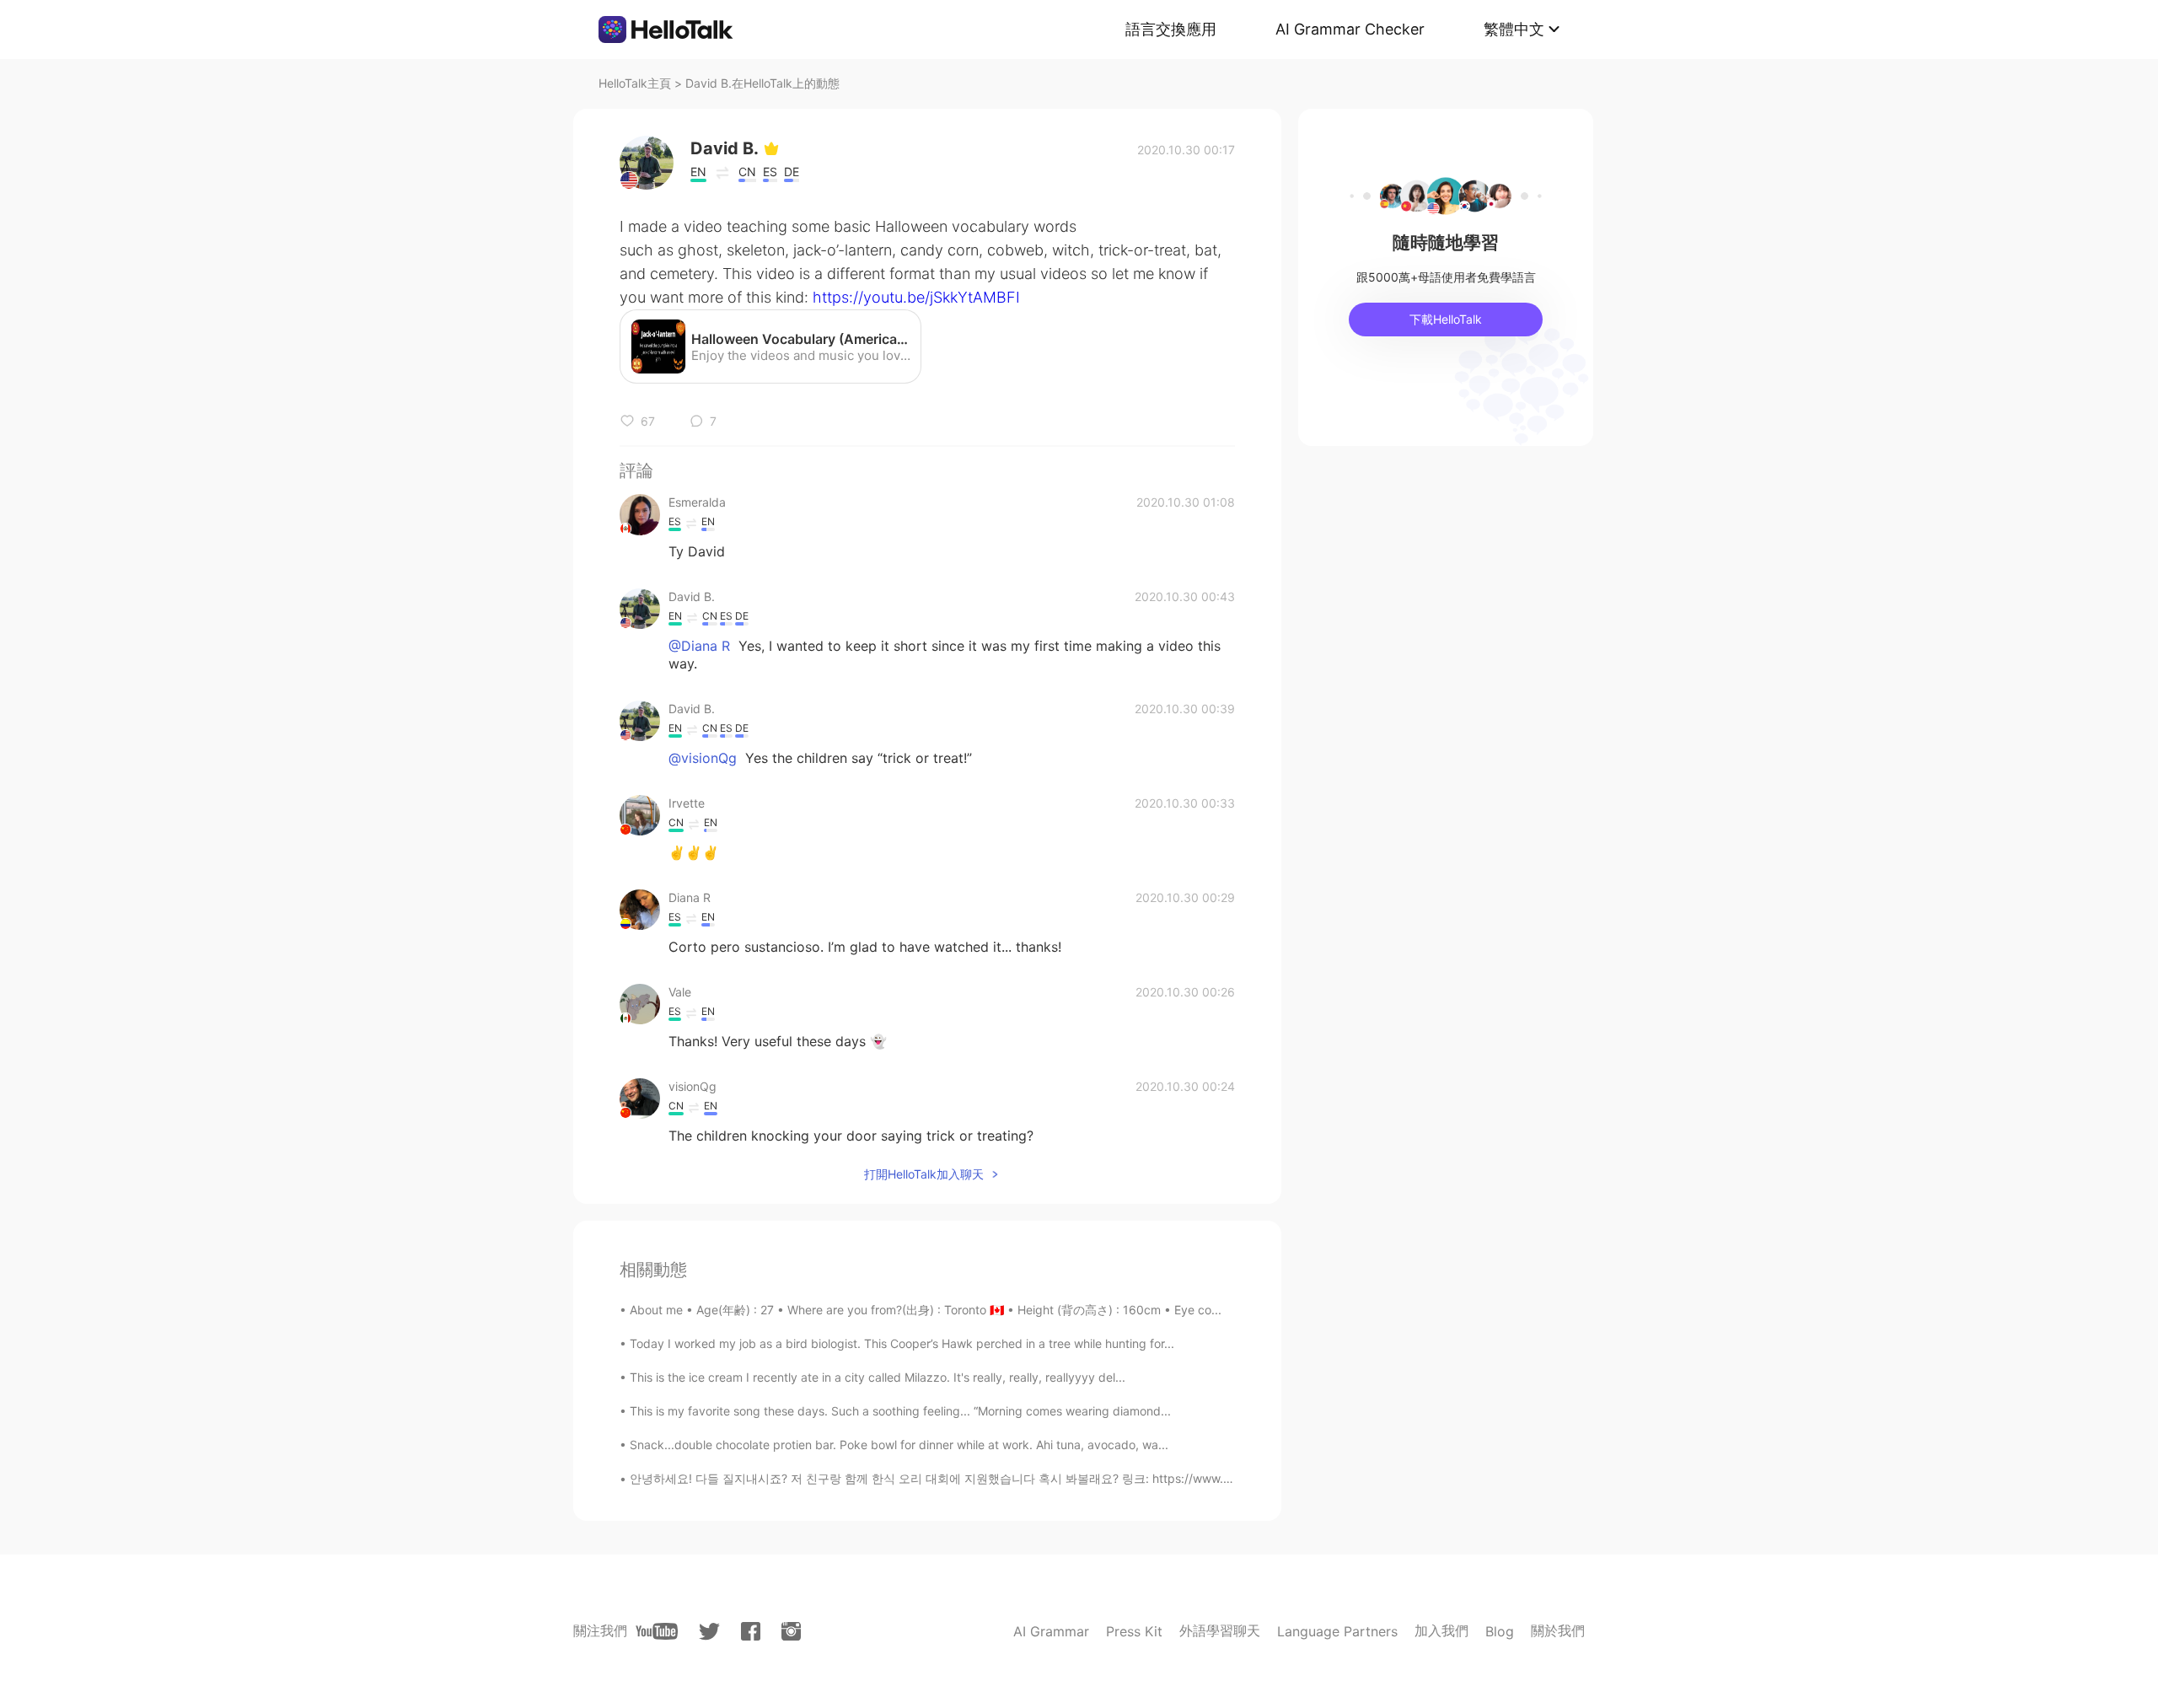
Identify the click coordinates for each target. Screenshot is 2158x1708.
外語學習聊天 (1220, 1630)
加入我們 (1441, 1630)
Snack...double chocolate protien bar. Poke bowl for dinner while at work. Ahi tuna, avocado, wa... (899, 1445)
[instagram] (791, 1631)
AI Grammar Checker (1350, 29)
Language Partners (1337, 1631)
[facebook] (751, 1631)
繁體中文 (1514, 29)
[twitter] (709, 1632)
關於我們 (1558, 1630)
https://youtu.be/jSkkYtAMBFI (916, 297)
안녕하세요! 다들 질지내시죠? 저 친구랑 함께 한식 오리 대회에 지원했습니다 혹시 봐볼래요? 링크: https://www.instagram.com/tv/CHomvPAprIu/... (1022, 1478)
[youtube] (657, 1631)
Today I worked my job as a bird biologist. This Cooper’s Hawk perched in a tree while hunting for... (902, 1343)
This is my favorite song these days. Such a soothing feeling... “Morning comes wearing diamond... (900, 1411)
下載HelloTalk (1446, 319)
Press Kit (1134, 1631)
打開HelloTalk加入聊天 (924, 1174)
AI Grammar (1051, 1631)
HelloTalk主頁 (635, 83)
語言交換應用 (1171, 29)
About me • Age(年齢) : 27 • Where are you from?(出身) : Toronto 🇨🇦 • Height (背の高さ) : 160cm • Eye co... (926, 1310)
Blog (1500, 1631)
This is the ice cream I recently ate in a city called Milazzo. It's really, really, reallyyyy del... (878, 1377)
